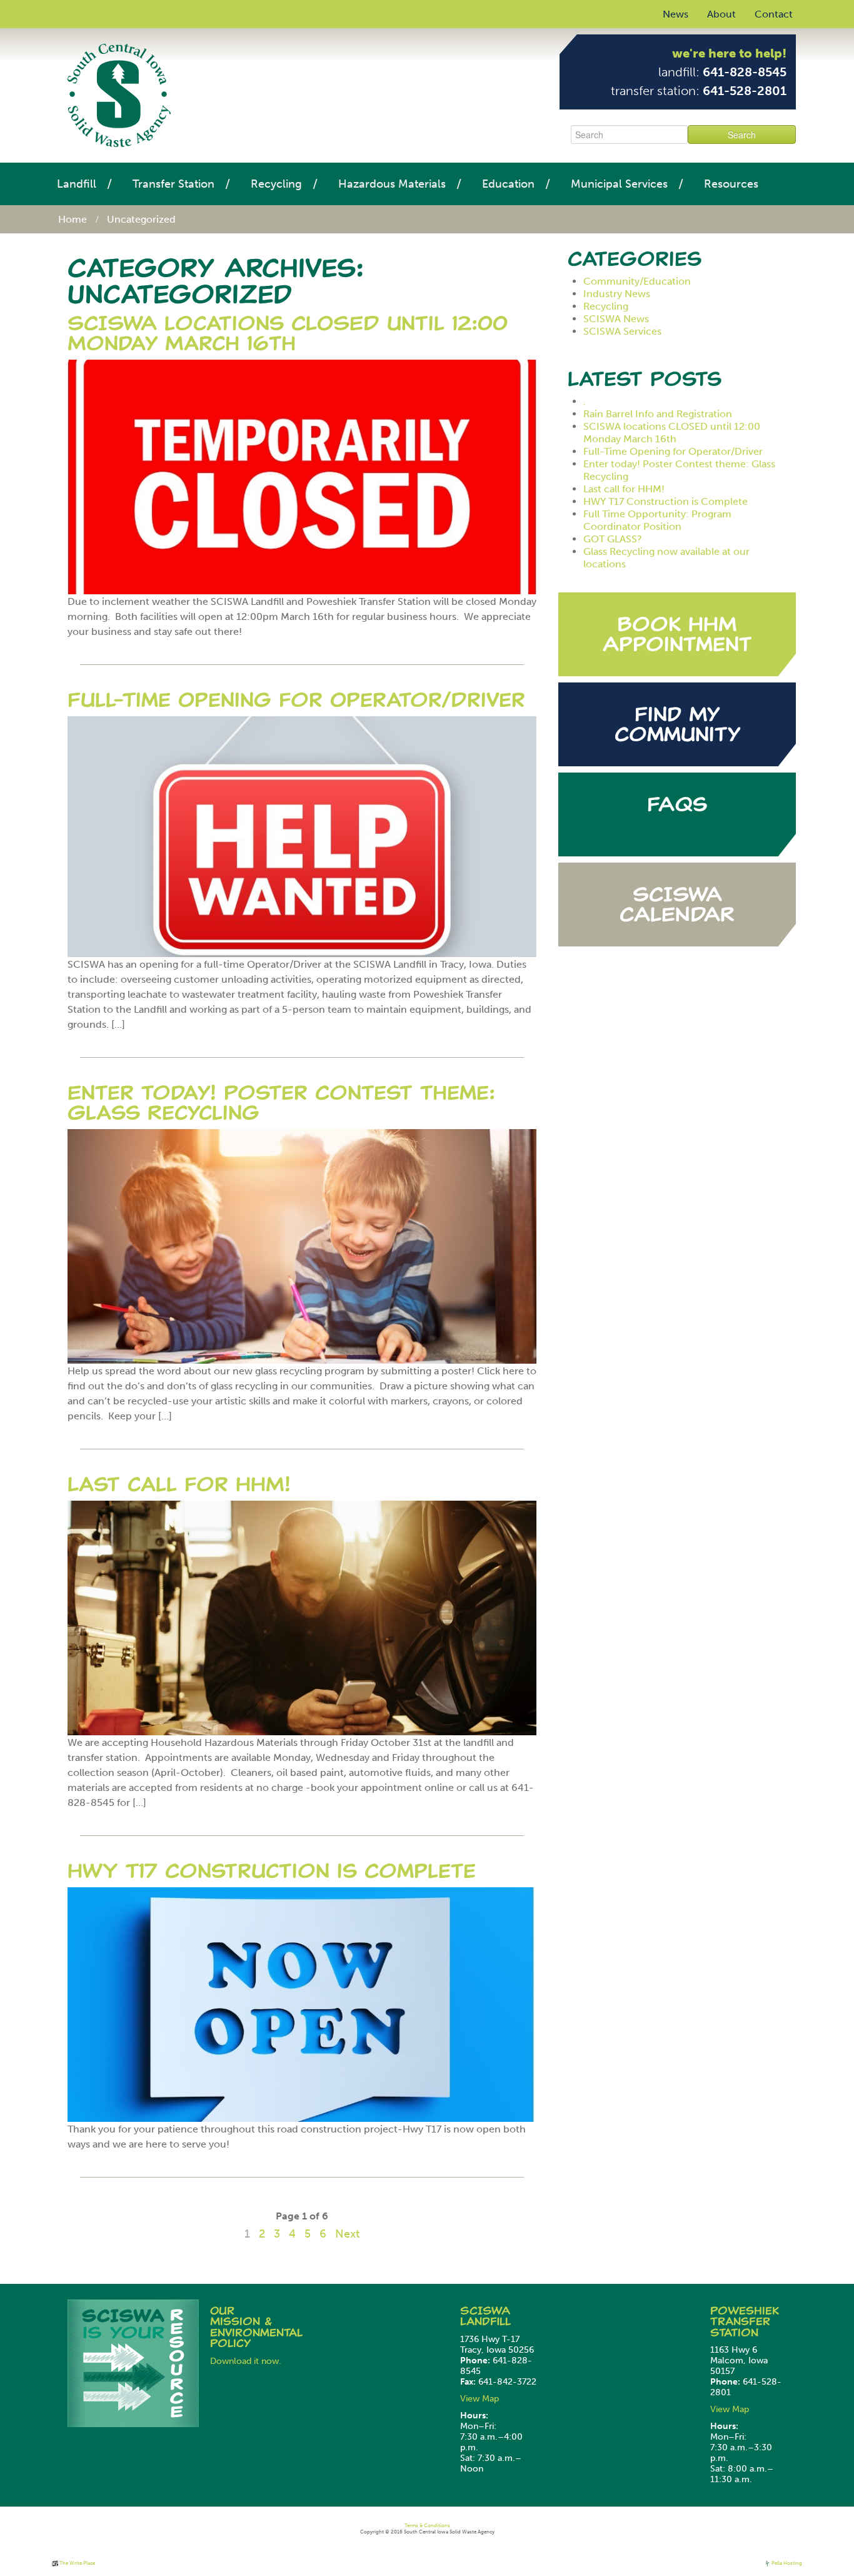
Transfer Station (173, 184)
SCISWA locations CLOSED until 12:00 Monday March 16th (288, 333)
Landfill (77, 184)
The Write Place (77, 2563)
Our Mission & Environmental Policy (256, 2327)
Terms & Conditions (427, 2525)
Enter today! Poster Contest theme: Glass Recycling (281, 1103)
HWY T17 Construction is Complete (272, 1871)
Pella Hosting (786, 2563)
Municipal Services (619, 184)
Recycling (276, 184)
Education (508, 184)
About (721, 14)
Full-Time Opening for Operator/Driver (296, 700)
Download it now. (246, 2361)
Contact (774, 14)
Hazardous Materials (392, 184)
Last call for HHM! (179, 1484)
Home (73, 219)
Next (347, 2234)
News (676, 14)
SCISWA (485, 2311)
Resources (731, 184)
